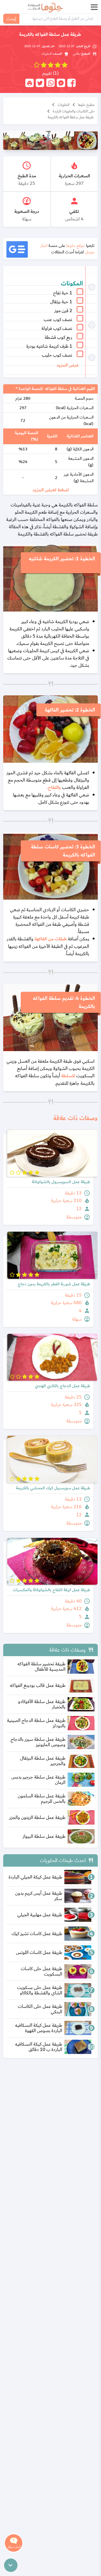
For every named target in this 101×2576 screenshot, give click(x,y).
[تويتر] (40, 83)
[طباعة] (29, 83)
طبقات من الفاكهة (51, 939)
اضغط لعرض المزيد (51, 490)
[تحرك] (11, 2565)
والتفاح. (54, 788)
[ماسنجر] (61, 83)
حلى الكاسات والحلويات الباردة (74, 111)
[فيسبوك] (72, 83)
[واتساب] (50, 83)
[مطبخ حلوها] (46, 7)
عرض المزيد (68, 365)
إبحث (11, 19)
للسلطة (69, 1076)
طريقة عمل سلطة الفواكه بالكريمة (71, 117)
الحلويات (64, 105)
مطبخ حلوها (86, 105)
